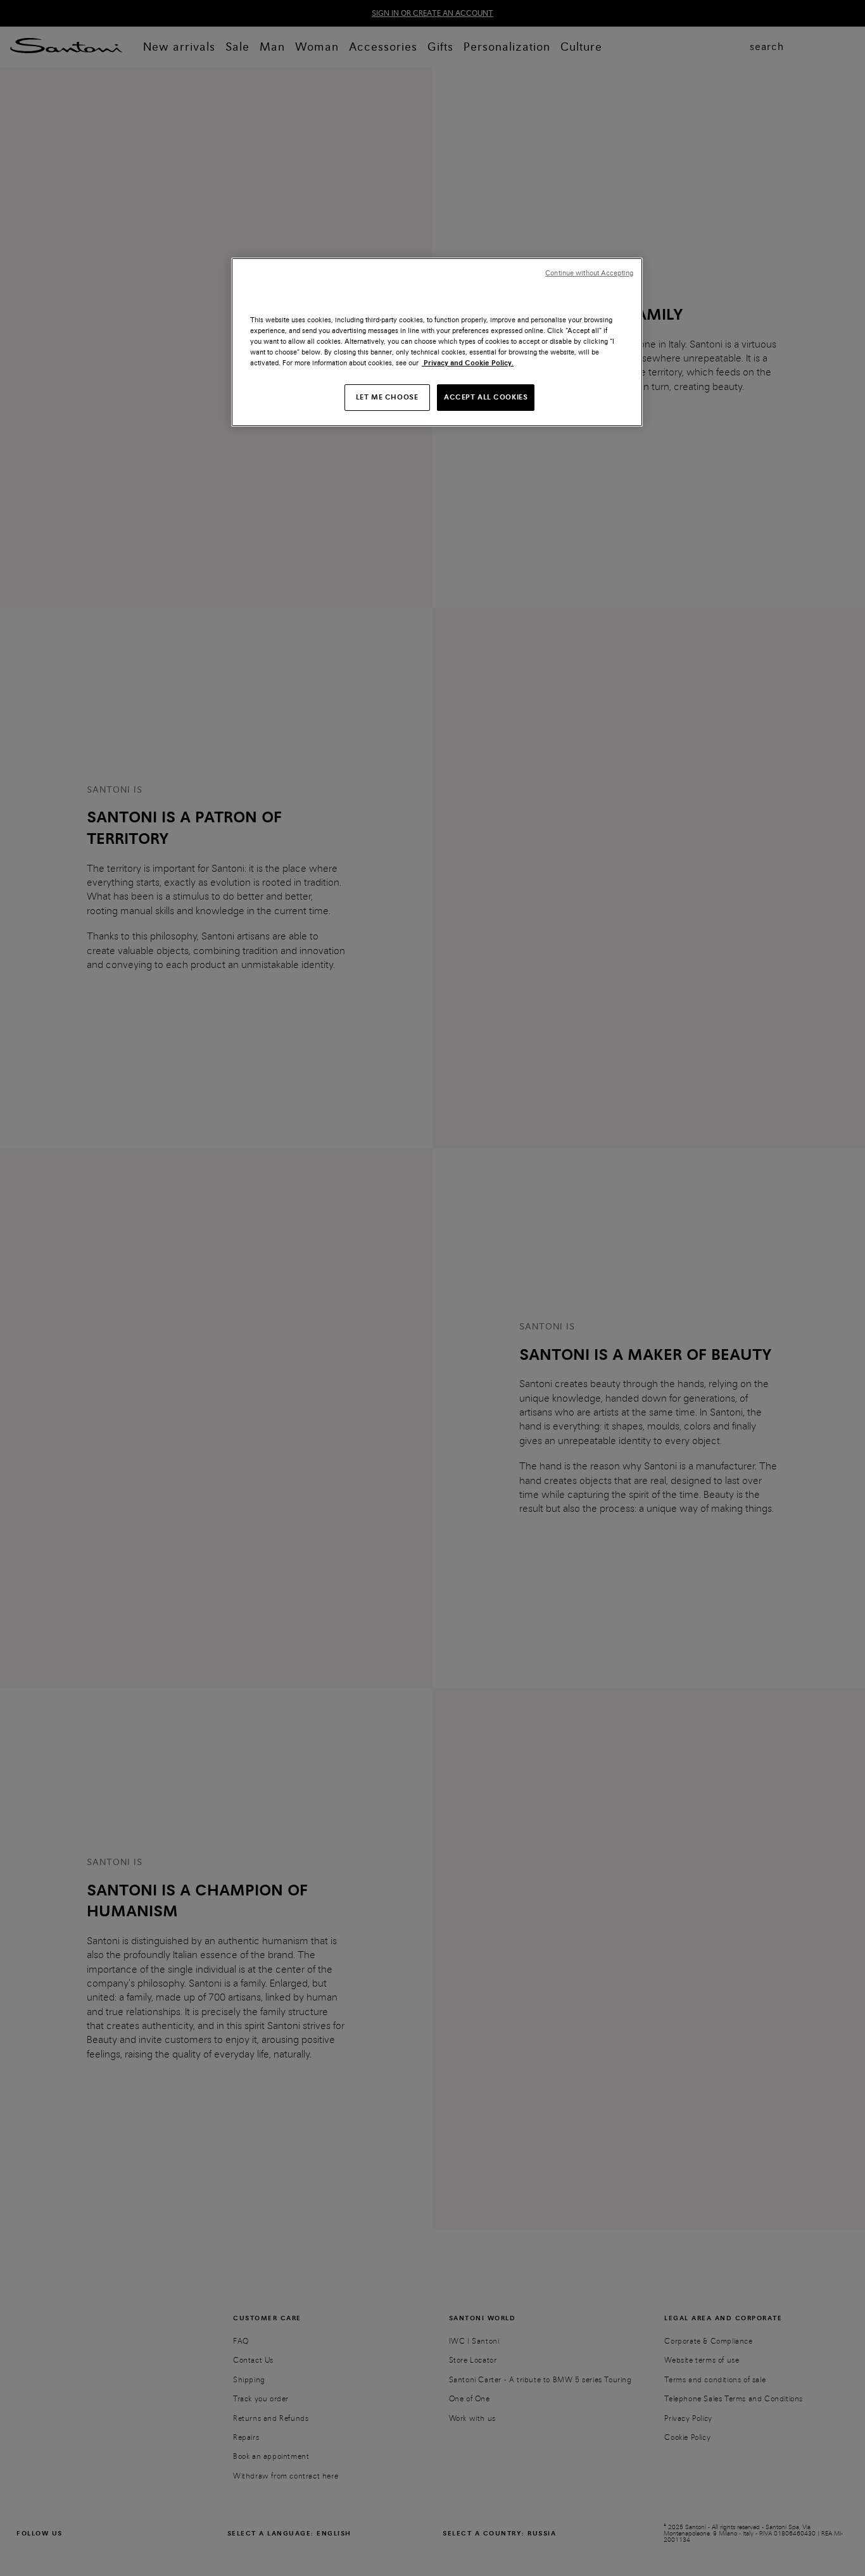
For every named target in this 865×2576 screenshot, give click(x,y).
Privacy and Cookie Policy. (468, 363)
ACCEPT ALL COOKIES (486, 397)
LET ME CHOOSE (387, 397)
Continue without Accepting (589, 273)
